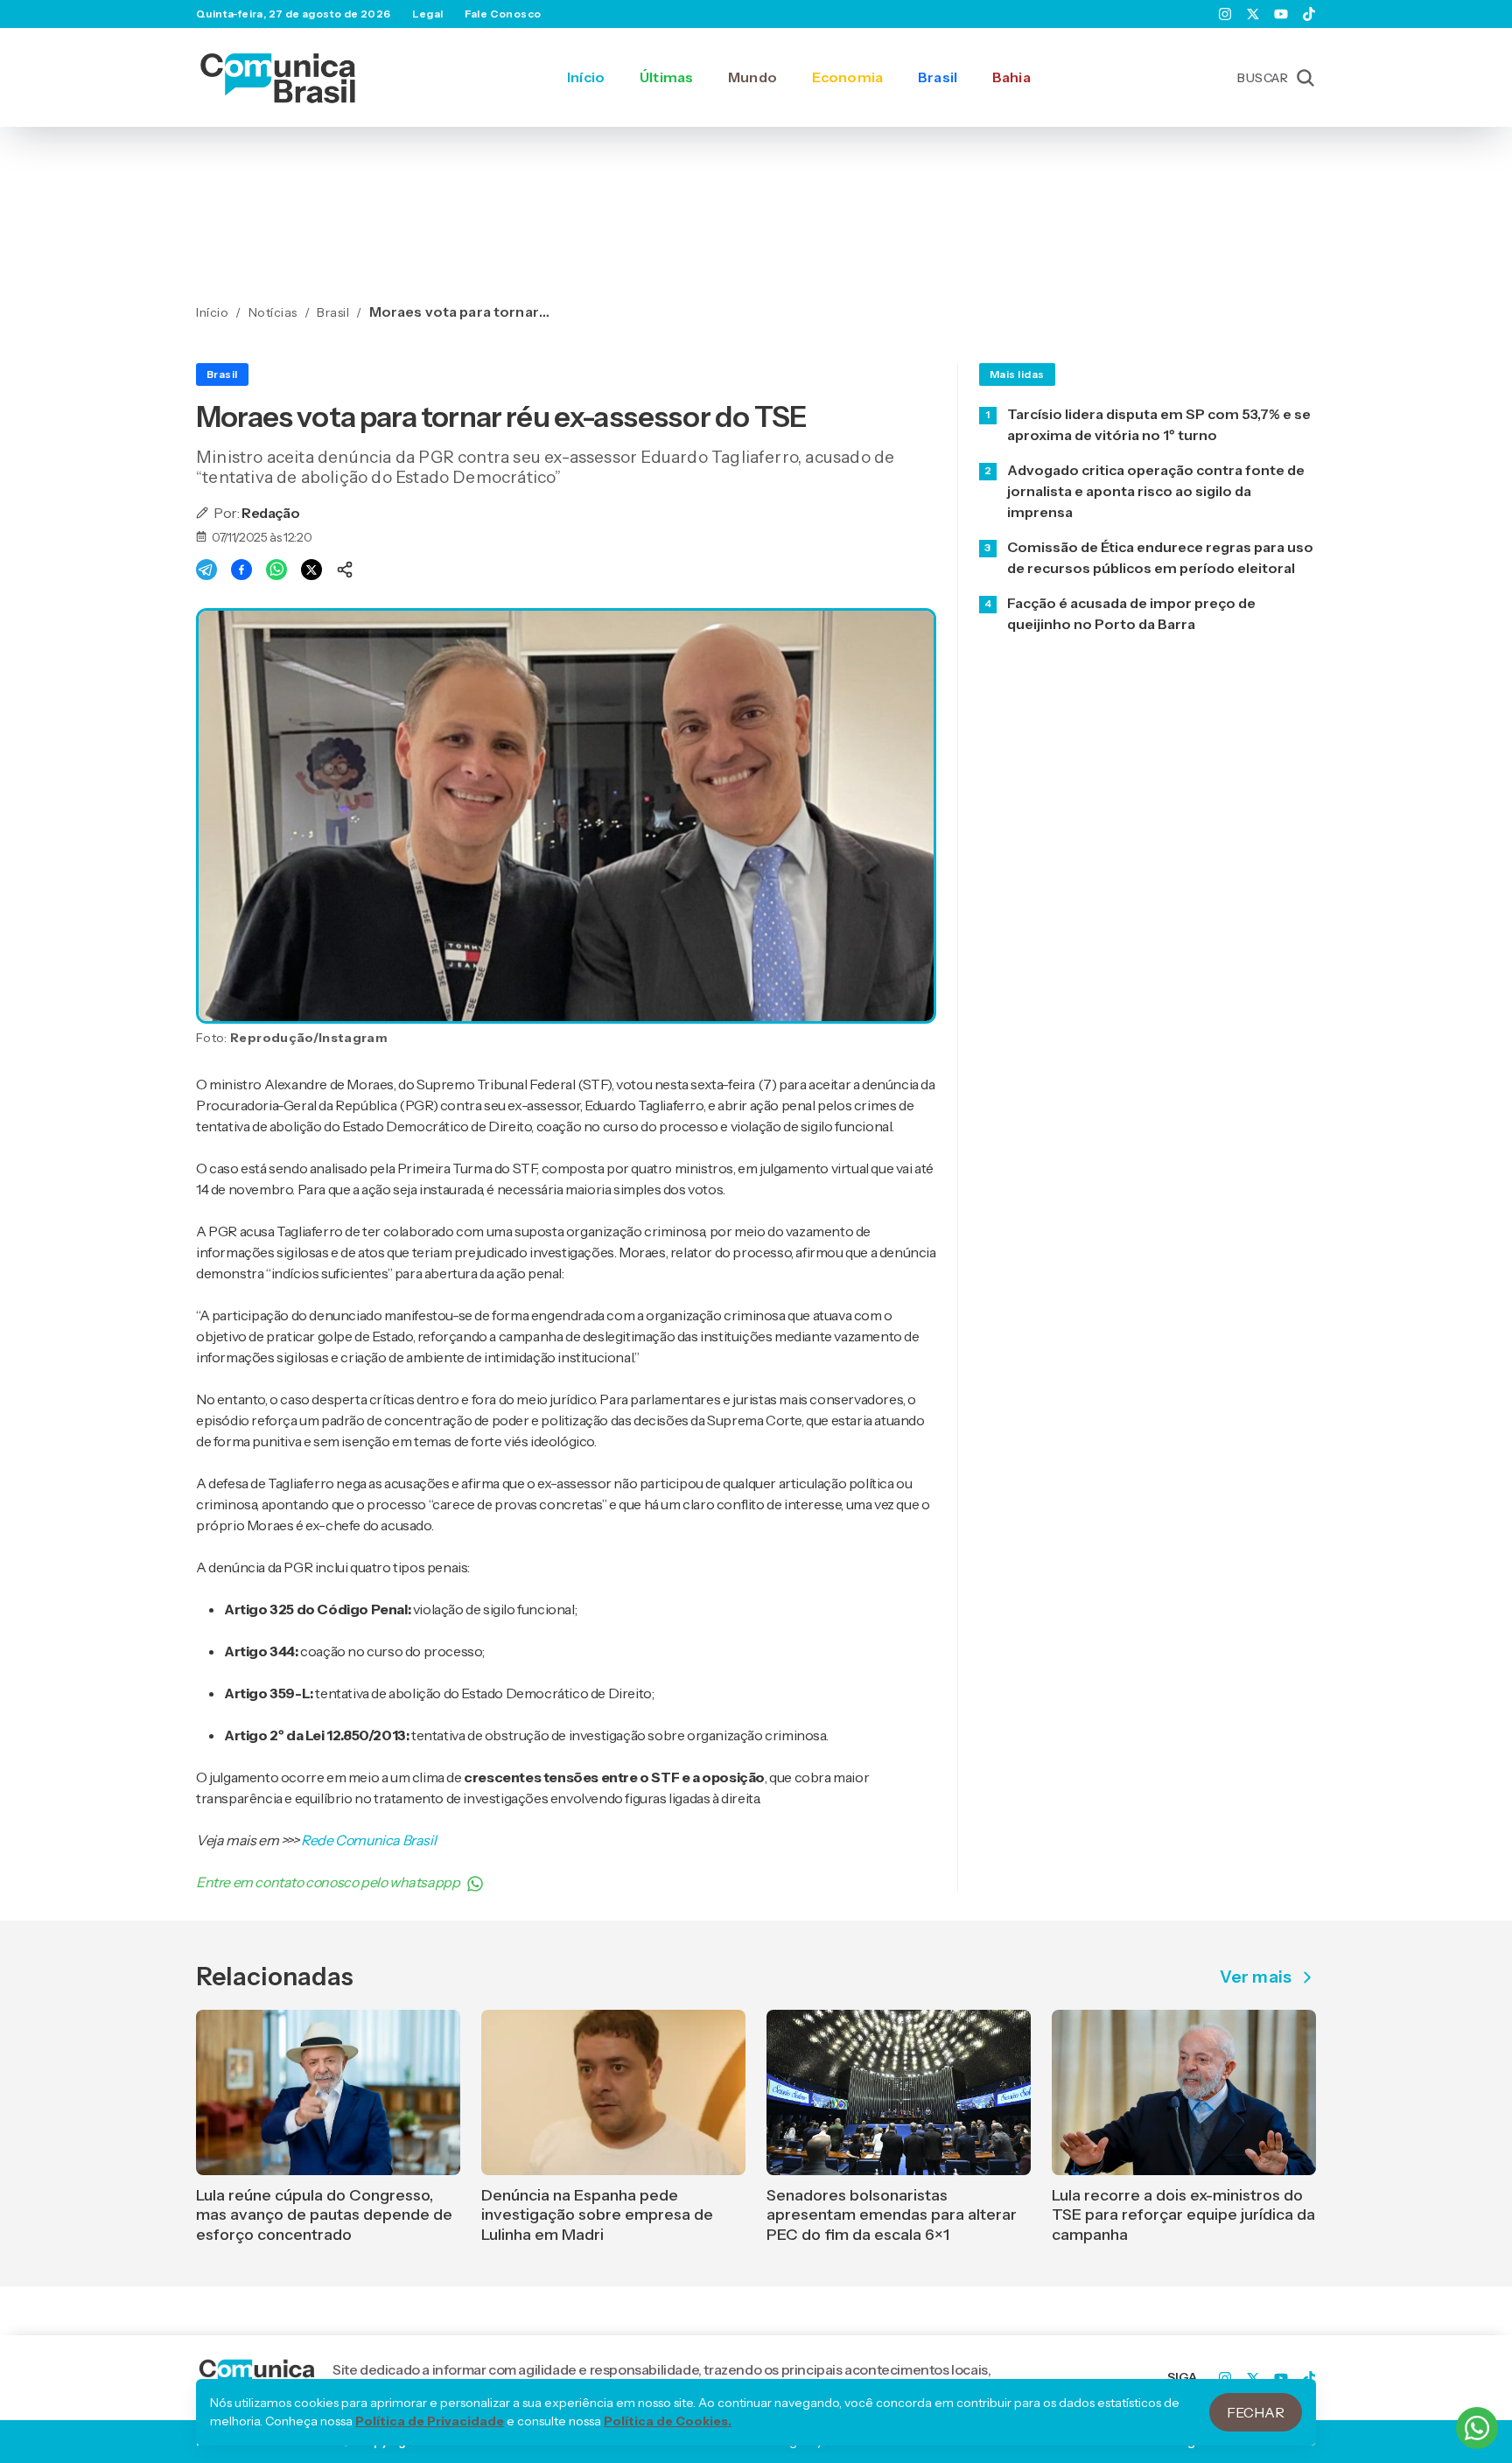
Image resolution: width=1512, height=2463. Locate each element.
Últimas (666, 77)
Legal (428, 14)
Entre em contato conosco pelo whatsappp (328, 1882)
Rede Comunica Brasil (368, 1840)
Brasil (938, 77)
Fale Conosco (503, 14)
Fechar (1256, 2412)
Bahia (1011, 77)
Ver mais (1256, 1977)
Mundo (752, 77)
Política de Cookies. (668, 2421)
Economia (847, 77)
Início (586, 77)
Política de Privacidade (430, 2421)
